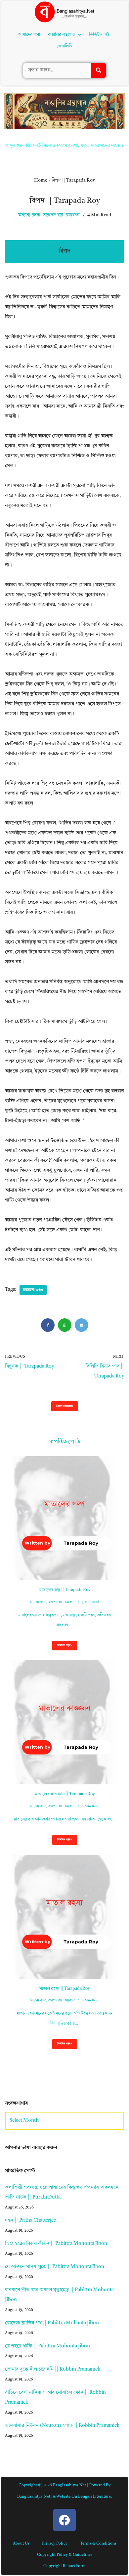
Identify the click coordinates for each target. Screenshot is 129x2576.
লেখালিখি (64, 46)
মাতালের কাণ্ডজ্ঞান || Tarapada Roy (65, 1794)
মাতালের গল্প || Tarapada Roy (65, 1590)
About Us (21, 2544)
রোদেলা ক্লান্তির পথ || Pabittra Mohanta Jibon (52, 2323)
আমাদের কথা (29, 35)
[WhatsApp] (65, 1325)
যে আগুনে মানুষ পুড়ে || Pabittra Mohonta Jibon (55, 2267)
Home (41, 180)
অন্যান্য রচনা (29, 215)
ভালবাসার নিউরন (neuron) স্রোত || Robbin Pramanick (62, 2426)
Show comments (65, 1406)
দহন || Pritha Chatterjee (30, 2221)
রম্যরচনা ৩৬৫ (33, 1290)
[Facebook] (48, 1325)
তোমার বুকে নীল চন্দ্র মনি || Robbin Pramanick (53, 2369)
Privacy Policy (55, 2544)
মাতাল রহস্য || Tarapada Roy (64, 1989)
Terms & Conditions (98, 2544)
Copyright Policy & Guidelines (65, 2555)
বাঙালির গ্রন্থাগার (61, 35)
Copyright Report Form (64, 2566)
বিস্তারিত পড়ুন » (62, 1647)
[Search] (99, 70)
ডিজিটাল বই (99, 35)
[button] (64, 35)
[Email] (82, 1325)
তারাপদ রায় (53, 215)
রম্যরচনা (73, 215)
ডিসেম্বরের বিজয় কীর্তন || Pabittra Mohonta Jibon (56, 2244)
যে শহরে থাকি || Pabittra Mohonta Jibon (47, 2346)
